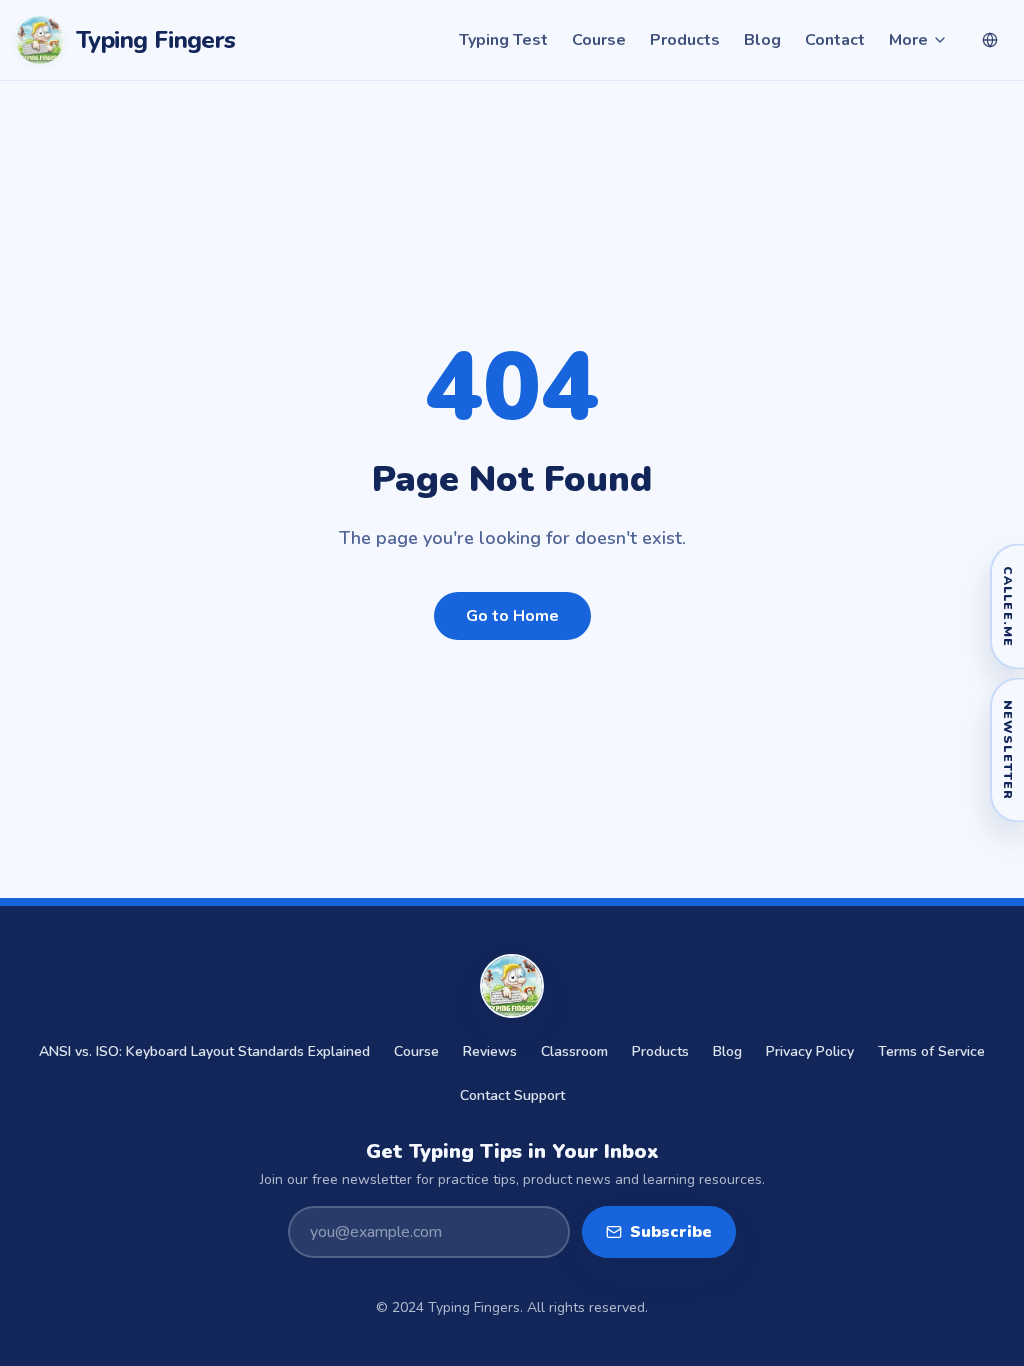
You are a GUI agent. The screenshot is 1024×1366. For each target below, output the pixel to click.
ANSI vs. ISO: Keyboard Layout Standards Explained (204, 1051)
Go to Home (512, 616)
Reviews (490, 1051)
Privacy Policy (810, 1051)
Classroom (574, 1051)
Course (599, 40)
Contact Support (512, 1095)
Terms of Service (931, 1051)
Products (685, 40)
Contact (835, 40)
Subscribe (671, 1232)
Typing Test (503, 40)
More (908, 40)
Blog (762, 40)
